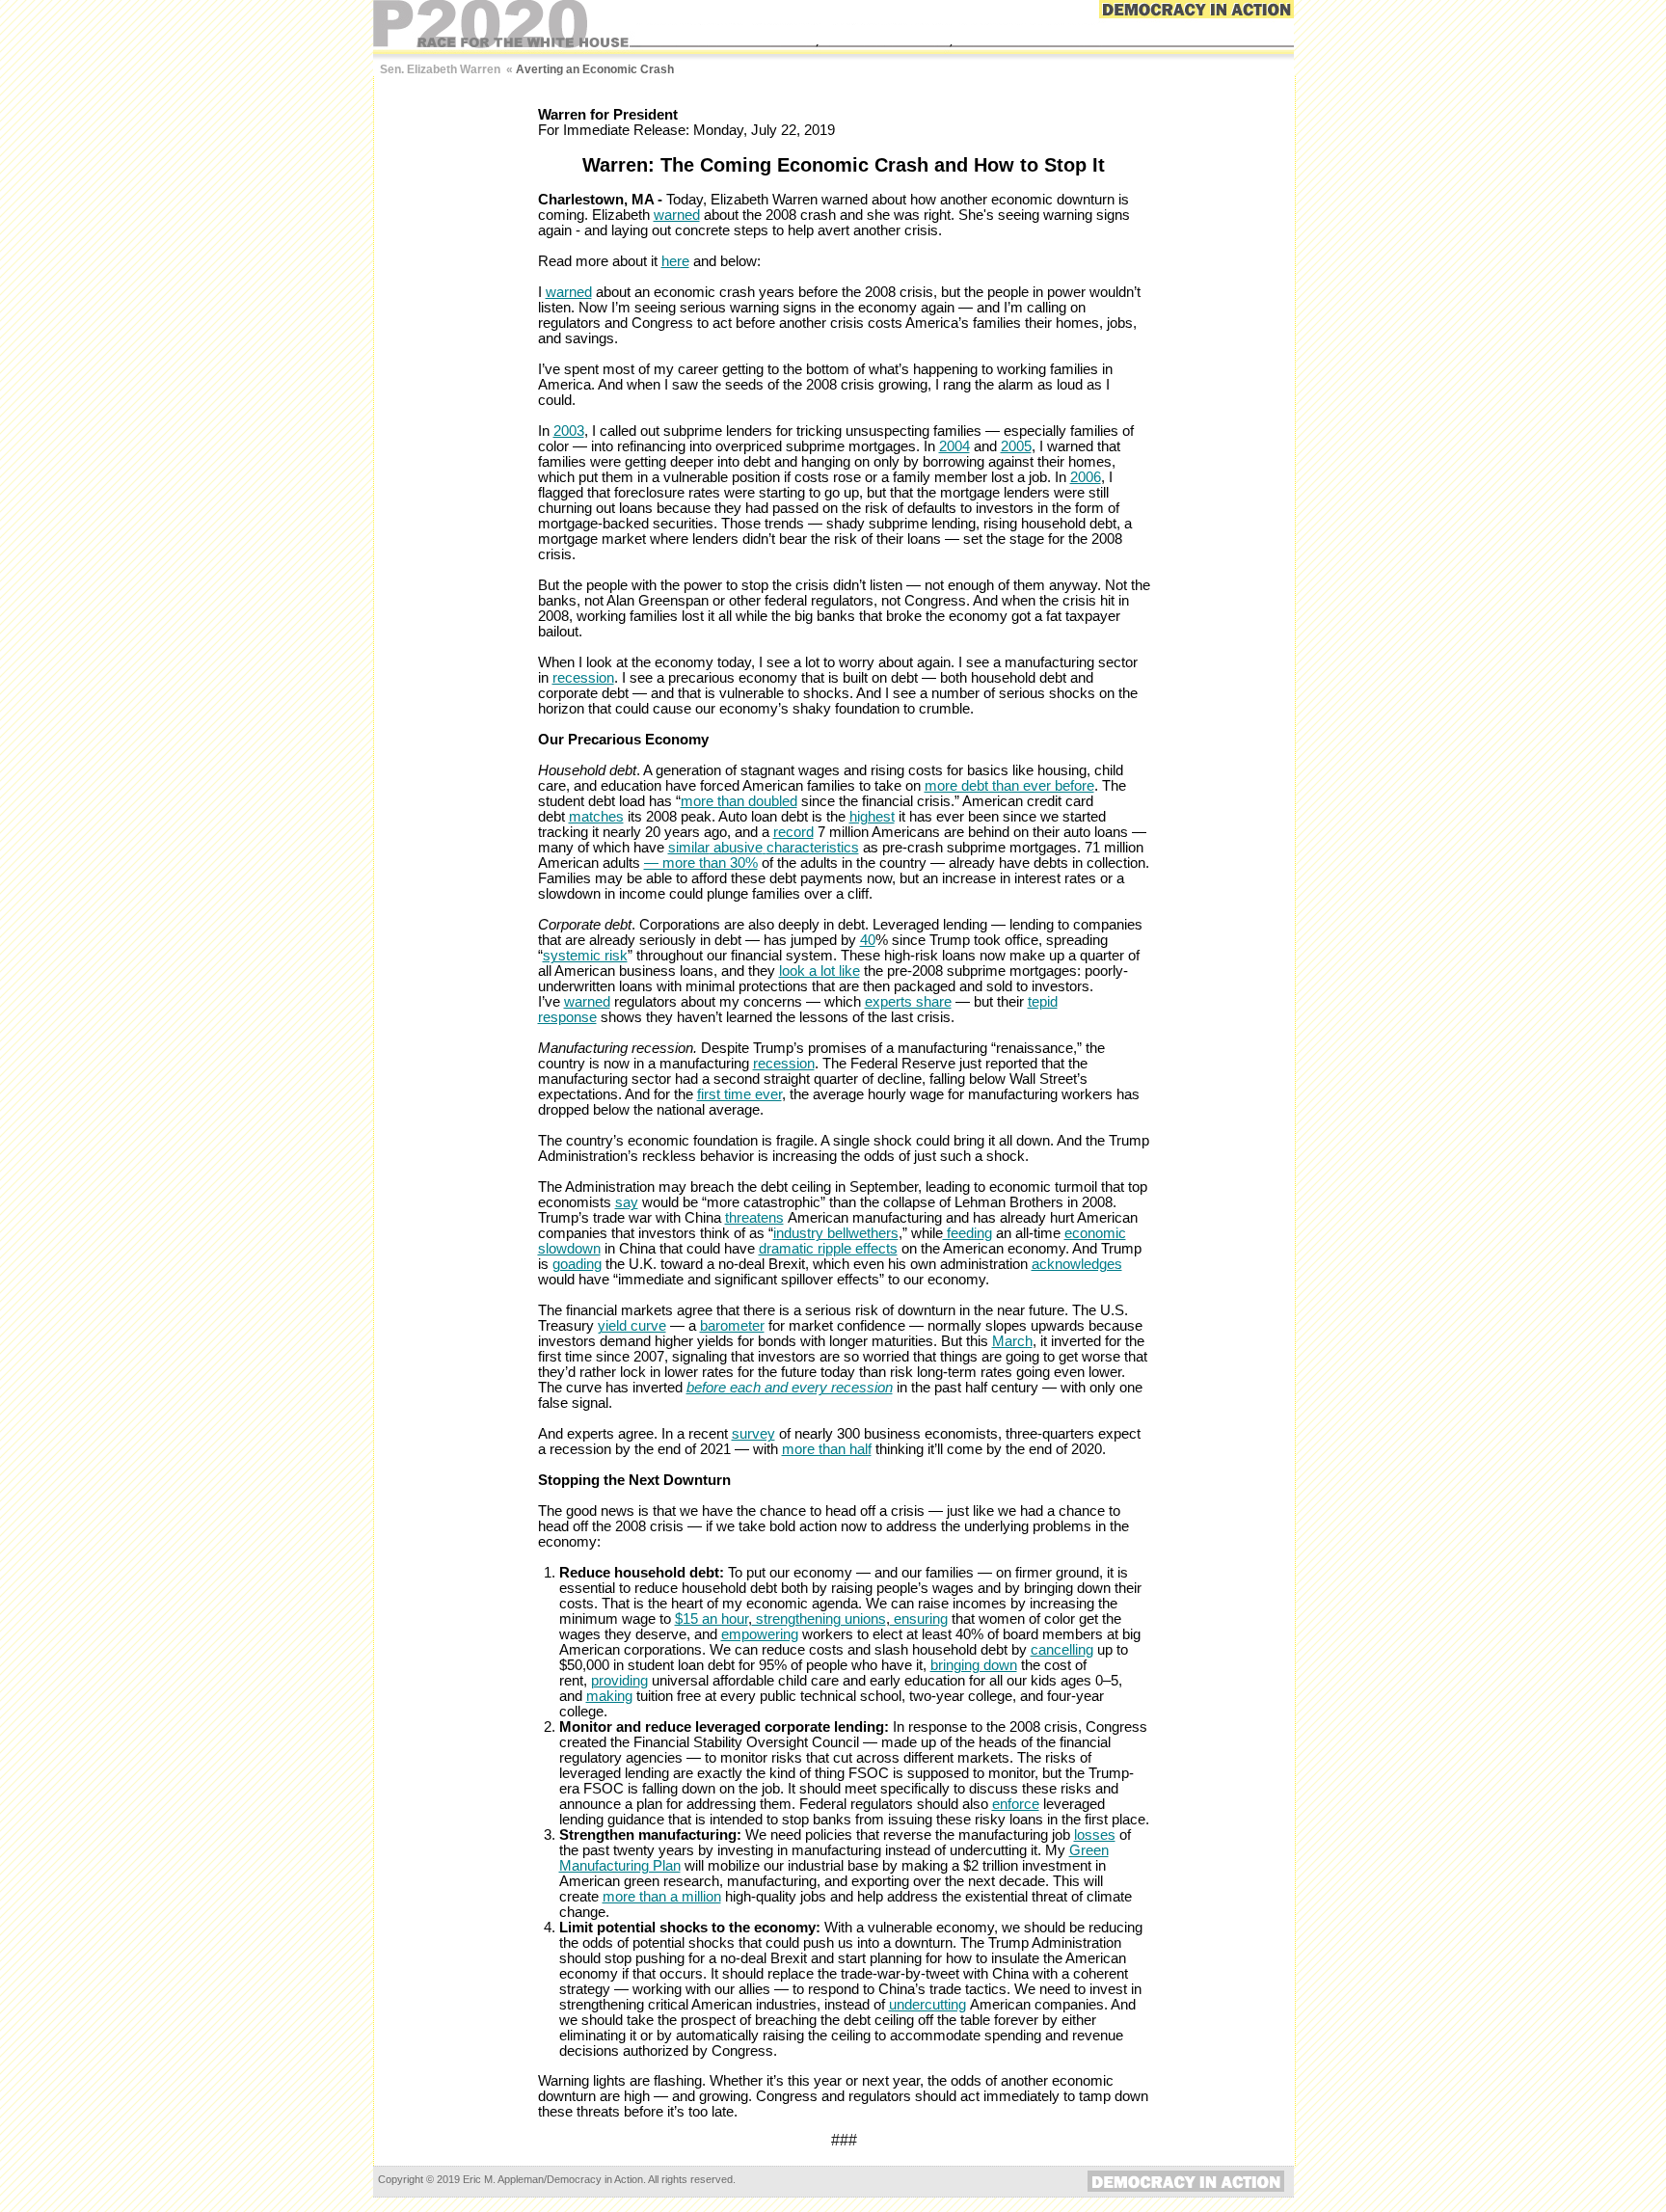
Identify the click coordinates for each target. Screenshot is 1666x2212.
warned (677, 215)
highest (872, 817)
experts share (908, 1002)
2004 (954, 446)
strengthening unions (819, 1619)
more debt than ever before (1009, 786)
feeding (967, 1233)
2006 (1086, 477)
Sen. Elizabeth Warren (440, 69)
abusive (736, 848)
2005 (1016, 446)
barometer (732, 1326)
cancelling (1062, 1650)
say (627, 1202)
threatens (754, 1218)
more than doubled (739, 801)
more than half (827, 1449)
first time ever (739, 1094)
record (793, 832)
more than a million (662, 1897)
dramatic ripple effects (828, 1249)
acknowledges (1077, 1264)
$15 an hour (712, 1619)
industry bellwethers (836, 1233)
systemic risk (585, 956)
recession (583, 678)
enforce (1016, 1804)
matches (596, 817)
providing (619, 1681)
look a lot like (820, 971)
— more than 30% (701, 863)
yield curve (632, 1326)
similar (689, 848)
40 (868, 940)
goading (577, 1264)
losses (1095, 1835)
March (1012, 1341)
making (609, 1696)
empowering (760, 1634)
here (675, 261)
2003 (569, 431)
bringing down (974, 1665)
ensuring (919, 1619)
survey (753, 1434)
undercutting (927, 2005)
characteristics (813, 848)
